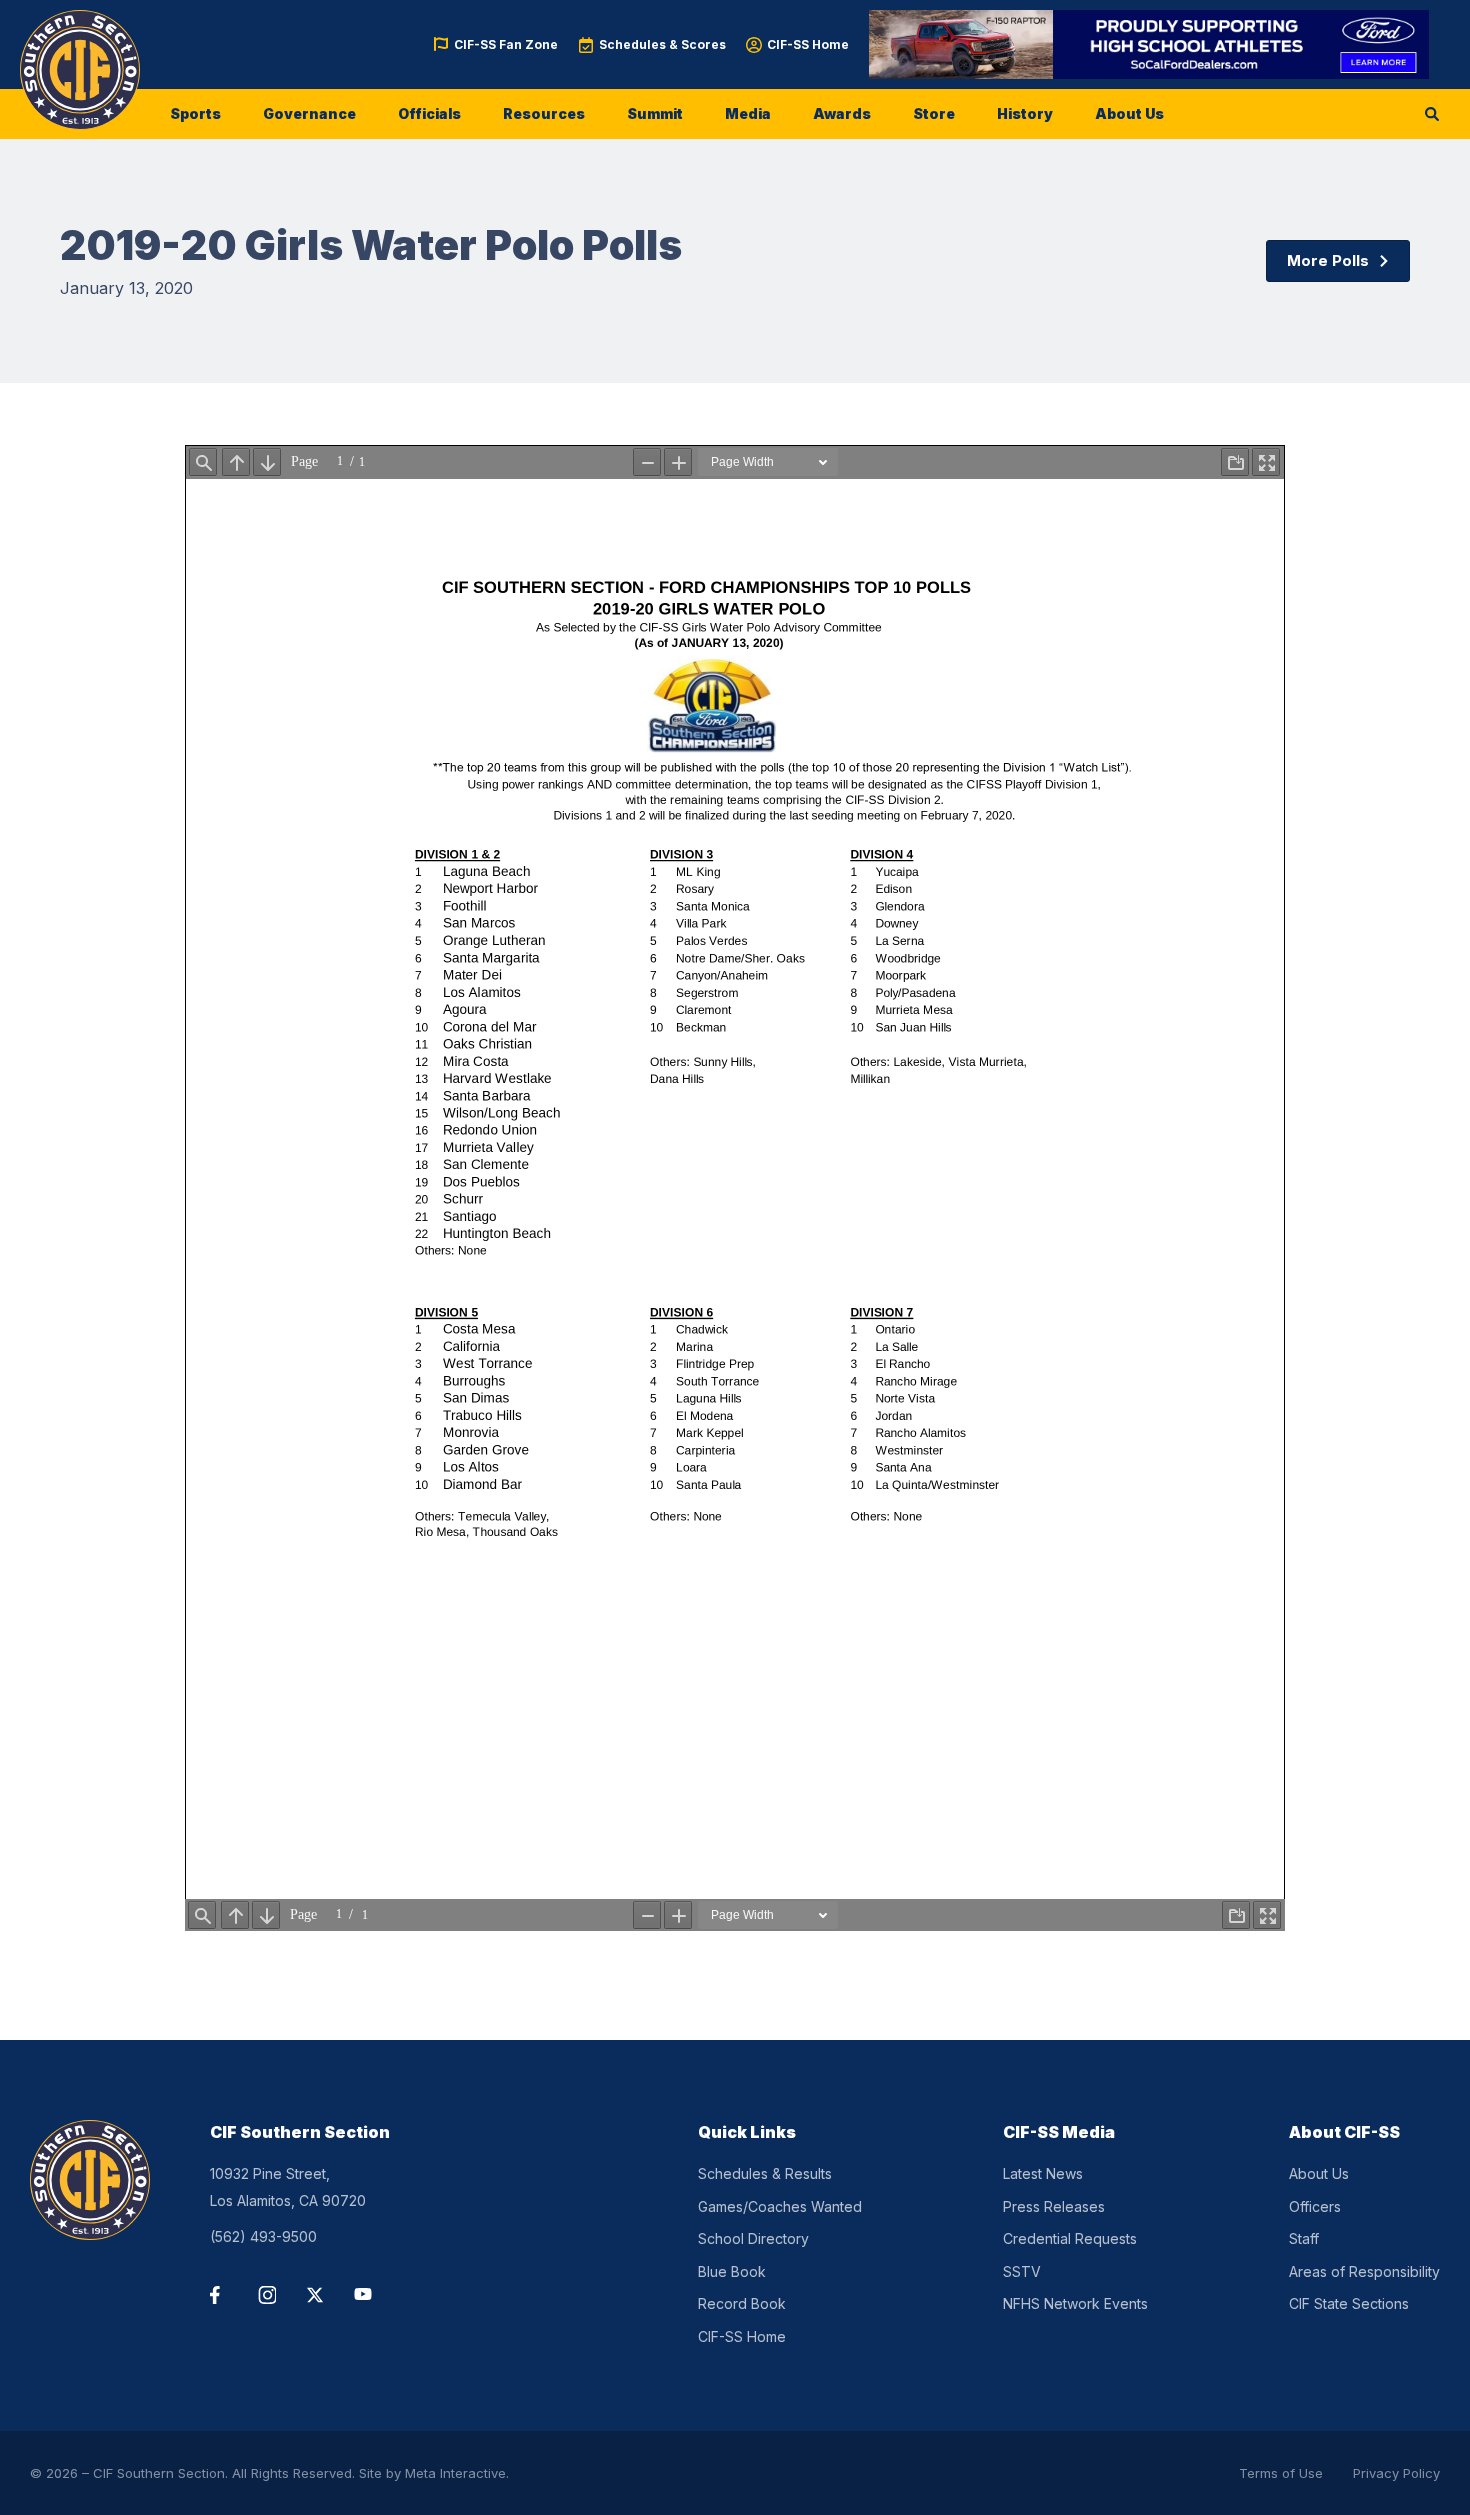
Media (748, 113)
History (1025, 113)
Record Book (742, 2303)
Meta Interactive (455, 2473)
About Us (1129, 113)
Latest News (1043, 2173)
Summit (655, 113)
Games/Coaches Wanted (780, 2206)
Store (934, 113)
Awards (842, 113)
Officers (1315, 2206)
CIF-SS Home (808, 44)
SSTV (1022, 2271)
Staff (1304, 2238)
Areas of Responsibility (1364, 2271)
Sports (195, 113)
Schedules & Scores (662, 44)
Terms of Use (1281, 2473)
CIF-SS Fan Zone (506, 44)
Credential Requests (1070, 2238)
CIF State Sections (1349, 2303)
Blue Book (732, 2271)
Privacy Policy (1396, 2473)
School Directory (753, 2238)
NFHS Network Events (1075, 2303)
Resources (544, 113)
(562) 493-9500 (263, 2236)
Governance (309, 113)
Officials (429, 113)
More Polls (1328, 260)
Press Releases (1054, 2206)
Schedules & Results (765, 2173)
